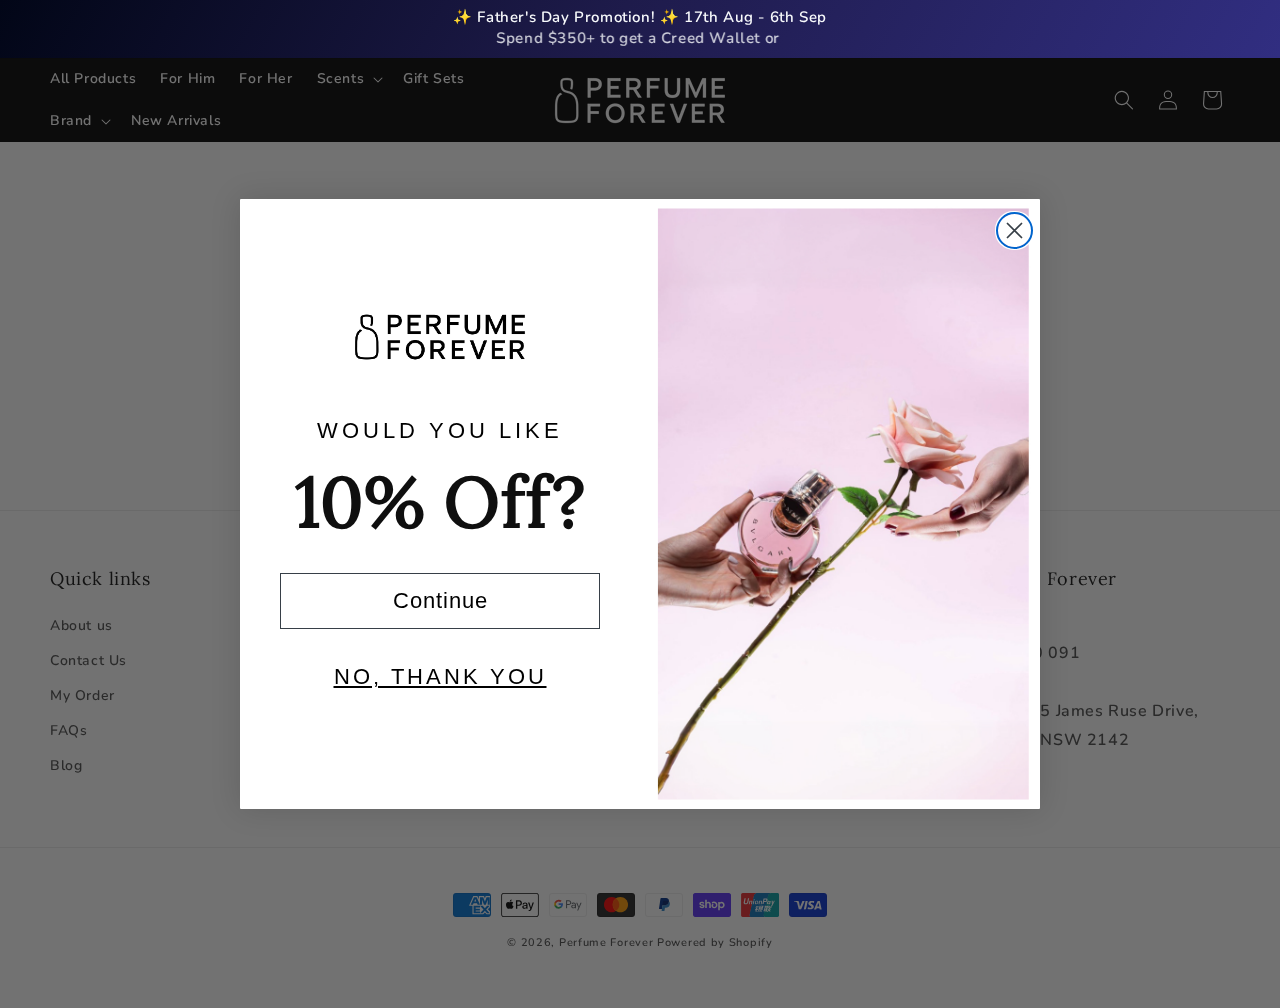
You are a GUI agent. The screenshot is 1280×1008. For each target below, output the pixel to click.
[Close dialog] (1014, 230)
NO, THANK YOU (440, 676)
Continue (440, 600)
